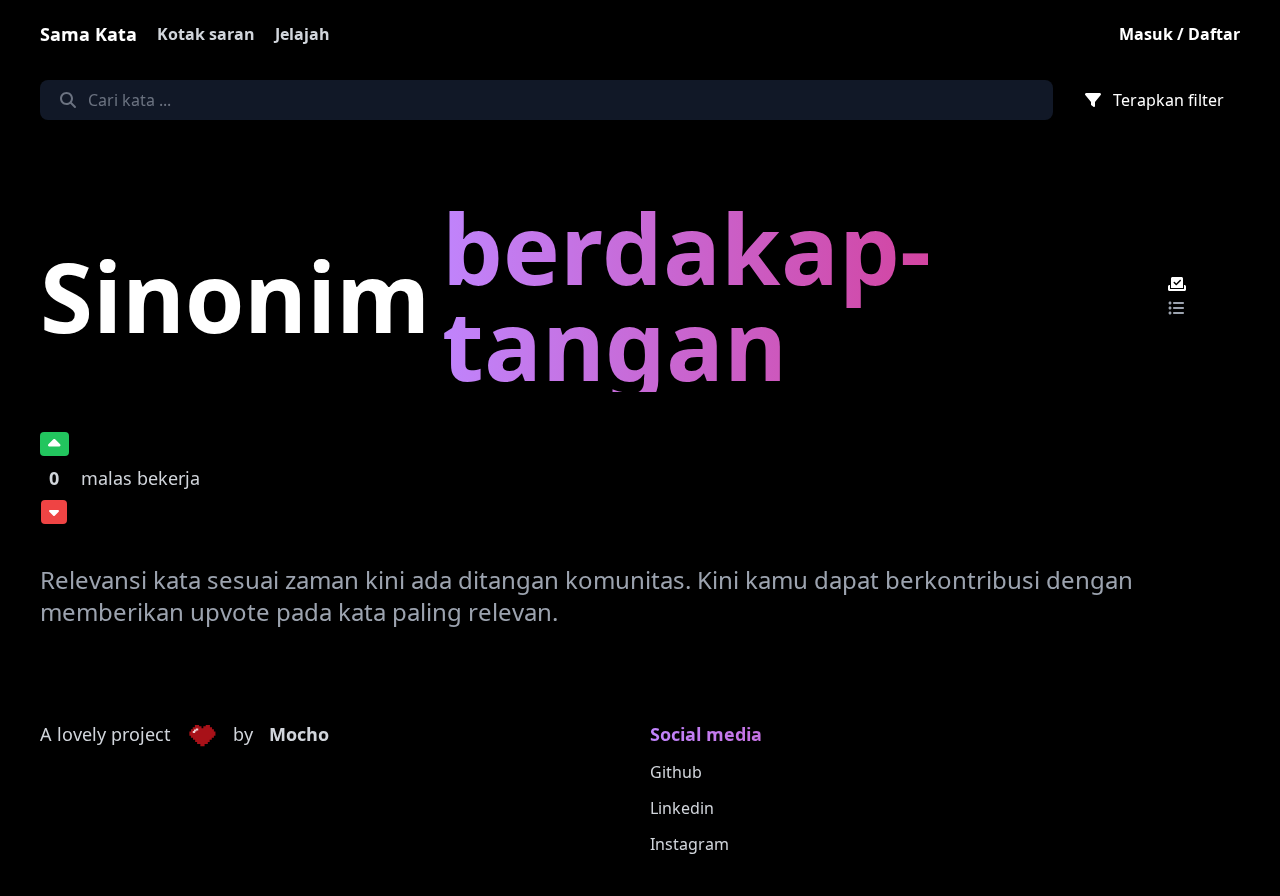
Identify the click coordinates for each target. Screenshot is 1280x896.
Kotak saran (206, 34)
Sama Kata (88, 34)
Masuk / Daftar (1179, 34)
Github (676, 772)
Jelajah (302, 34)
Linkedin (682, 808)
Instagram (689, 844)
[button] (202, 735)
